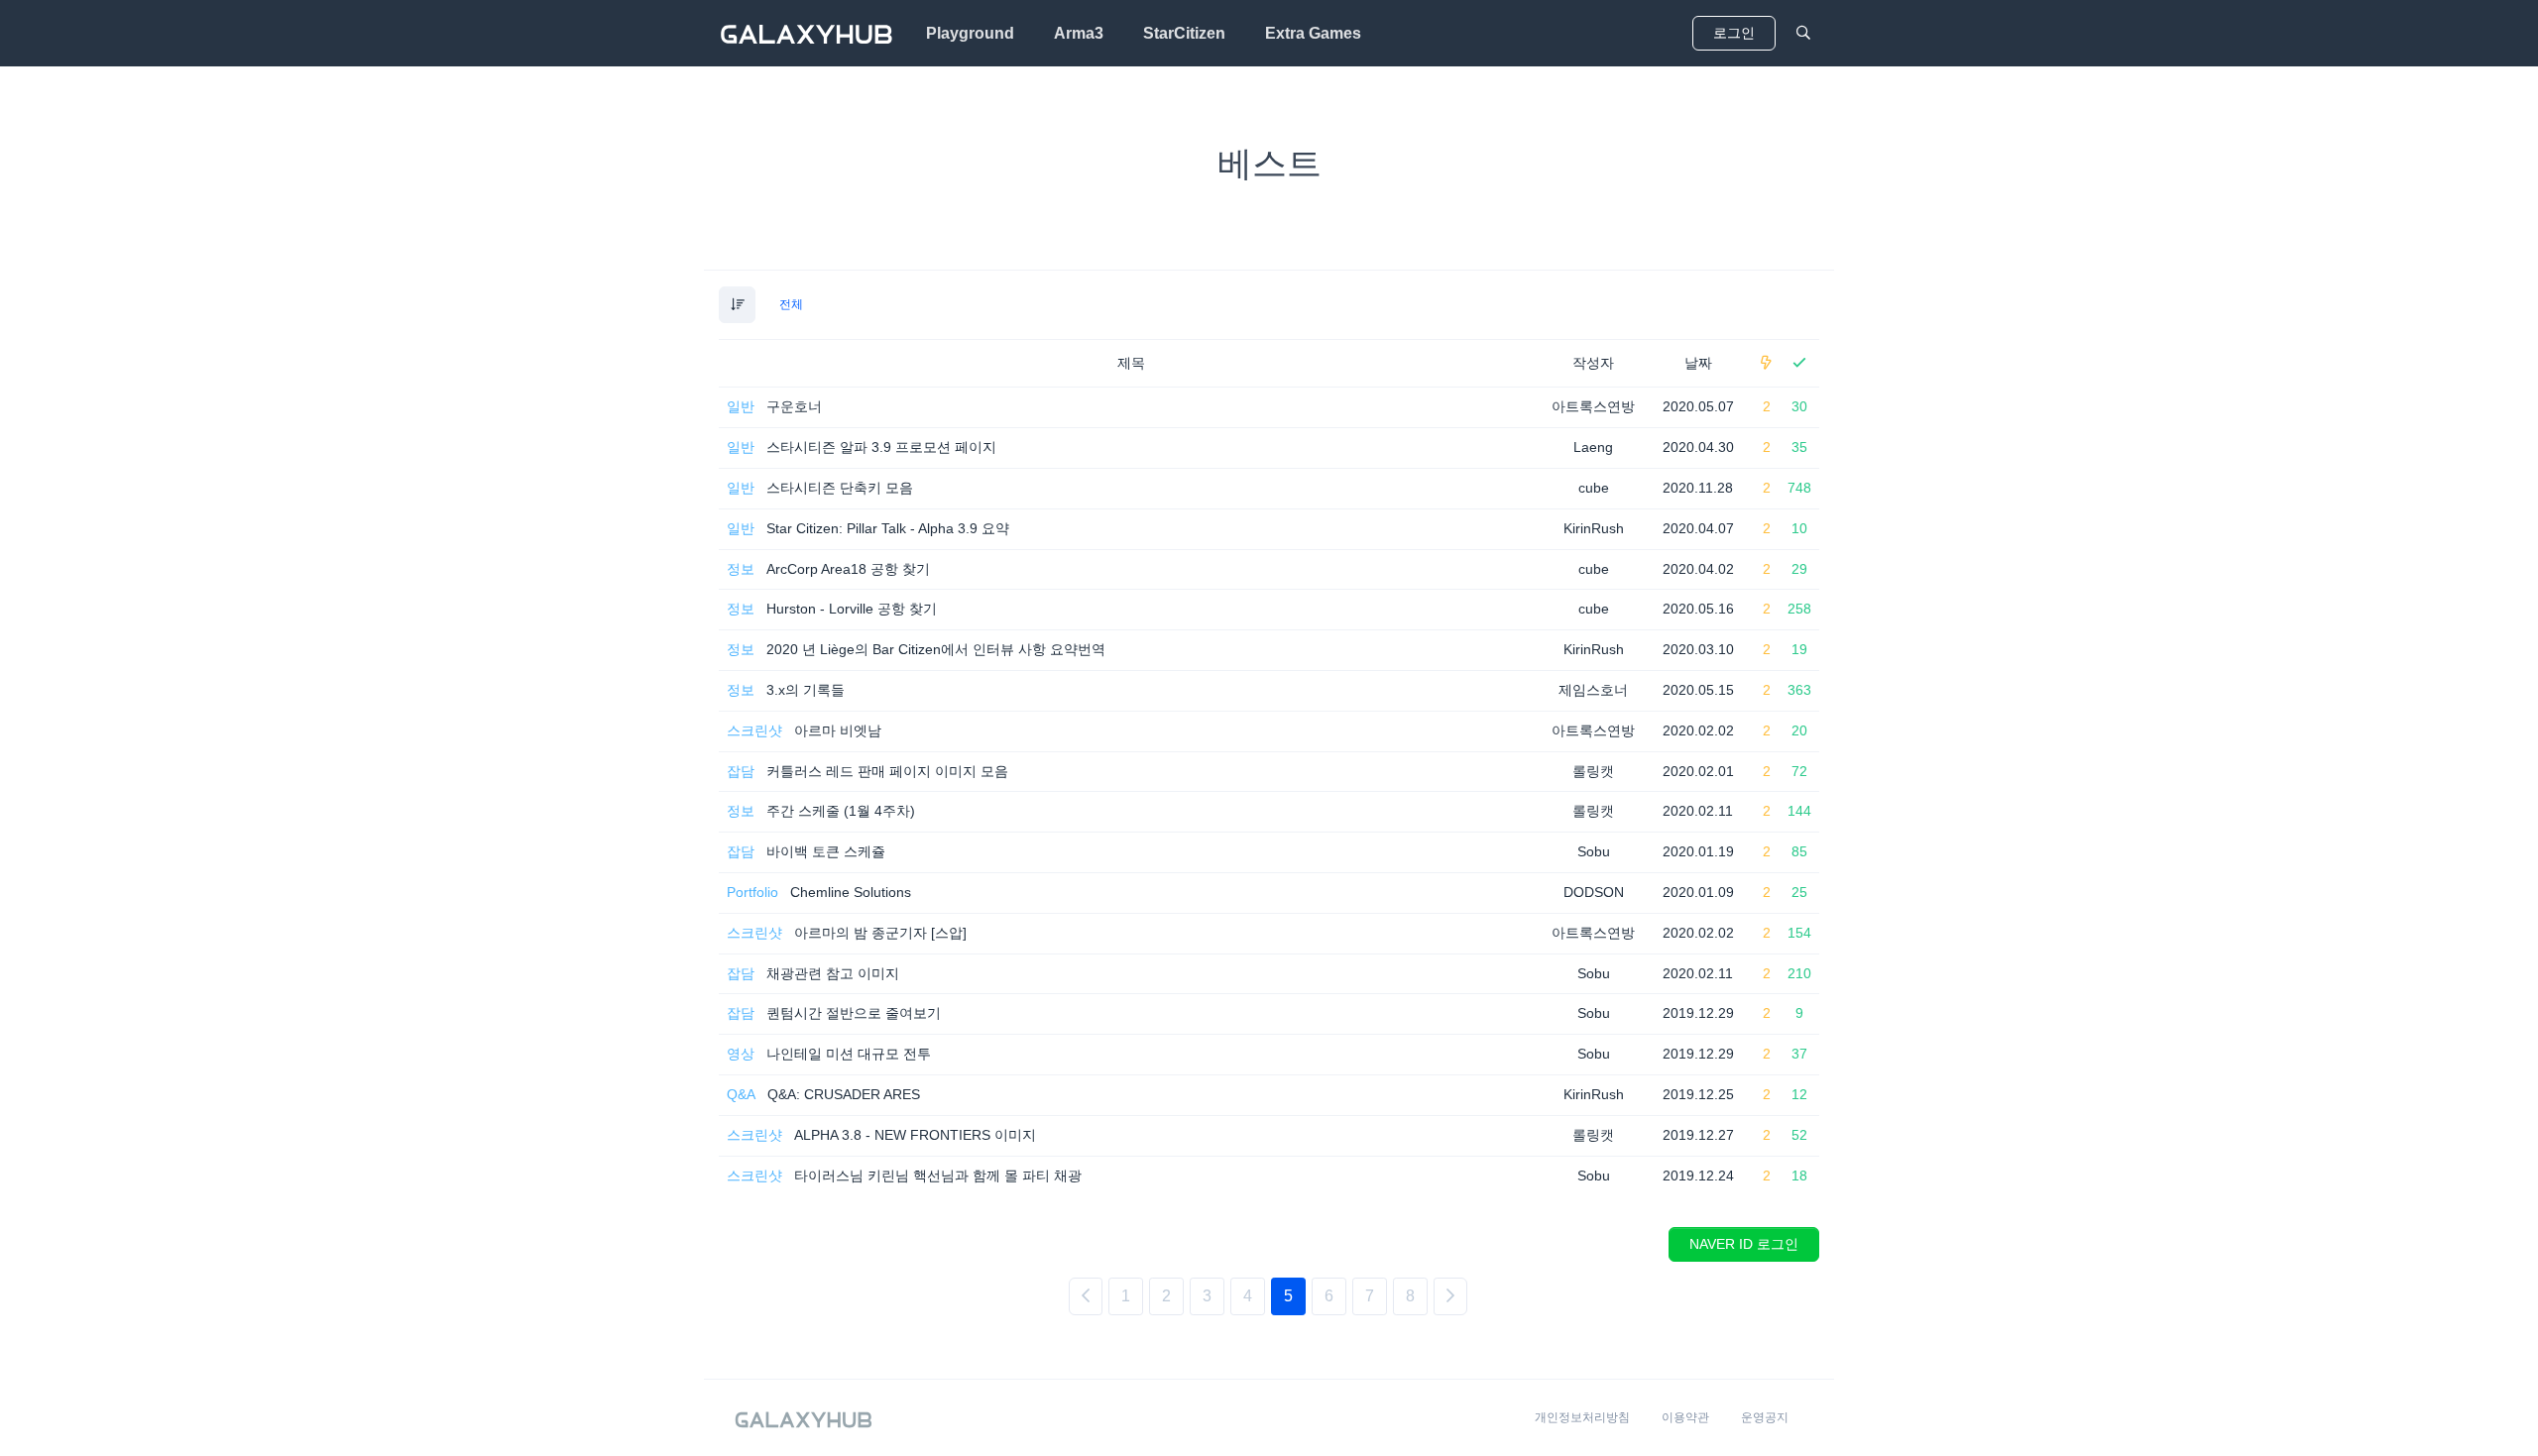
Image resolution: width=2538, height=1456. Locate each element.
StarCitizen (1184, 33)
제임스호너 (1593, 690)
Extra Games (1313, 33)
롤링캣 (1593, 771)
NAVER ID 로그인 (1744, 1244)
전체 (791, 304)
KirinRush (1594, 528)
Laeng (1593, 447)
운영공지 (1765, 1417)
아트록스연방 (1593, 406)
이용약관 (1685, 1417)
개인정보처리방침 (1582, 1417)
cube (1594, 488)
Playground (970, 33)
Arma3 (1079, 33)
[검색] (1803, 33)
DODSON (1594, 892)
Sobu (1594, 851)
